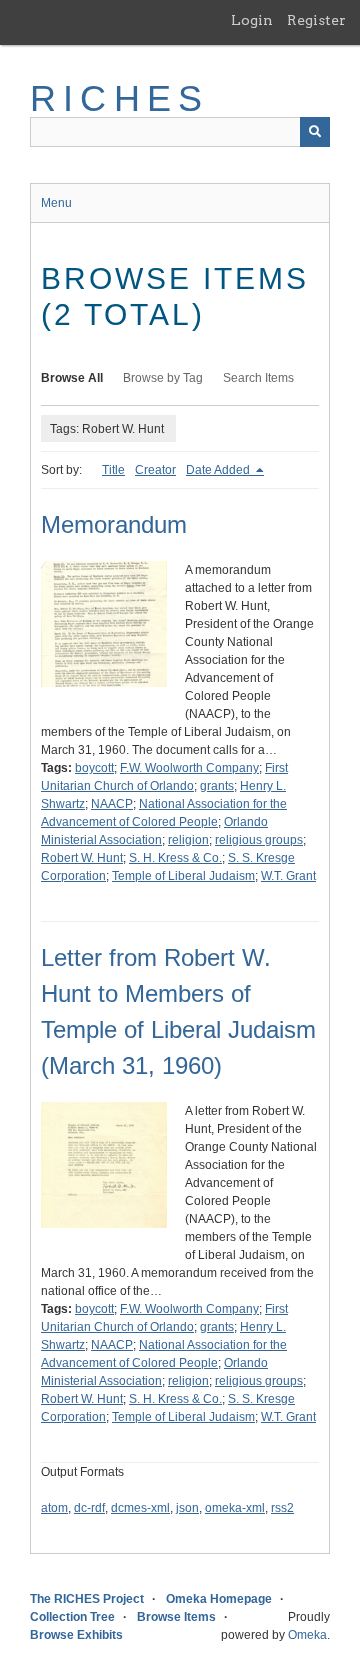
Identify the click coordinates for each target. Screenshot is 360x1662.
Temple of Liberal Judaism (183, 876)
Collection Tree (72, 1617)
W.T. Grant (288, 876)
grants (217, 786)
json (187, 1508)
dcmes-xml (140, 1508)
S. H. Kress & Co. (175, 858)
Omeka (307, 1635)
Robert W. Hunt (82, 858)
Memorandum (114, 524)
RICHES (119, 98)
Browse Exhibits (76, 1635)
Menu (56, 203)
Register (316, 20)
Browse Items (176, 1617)
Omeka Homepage (219, 1599)
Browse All (72, 378)
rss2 (282, 1508)
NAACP (112, 804)
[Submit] (315, 132)
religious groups (259, 840)
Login (252, 20)
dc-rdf (89, 1508)
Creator (155, 470)
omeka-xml (235, 1508)
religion (188, 840)
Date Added (219, 470)
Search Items (258, 378)
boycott (94, 768)
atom (54, 1508)
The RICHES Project (87, 1599)
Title (113, 470)
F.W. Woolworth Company (189, 768)
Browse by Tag (163, 378)
